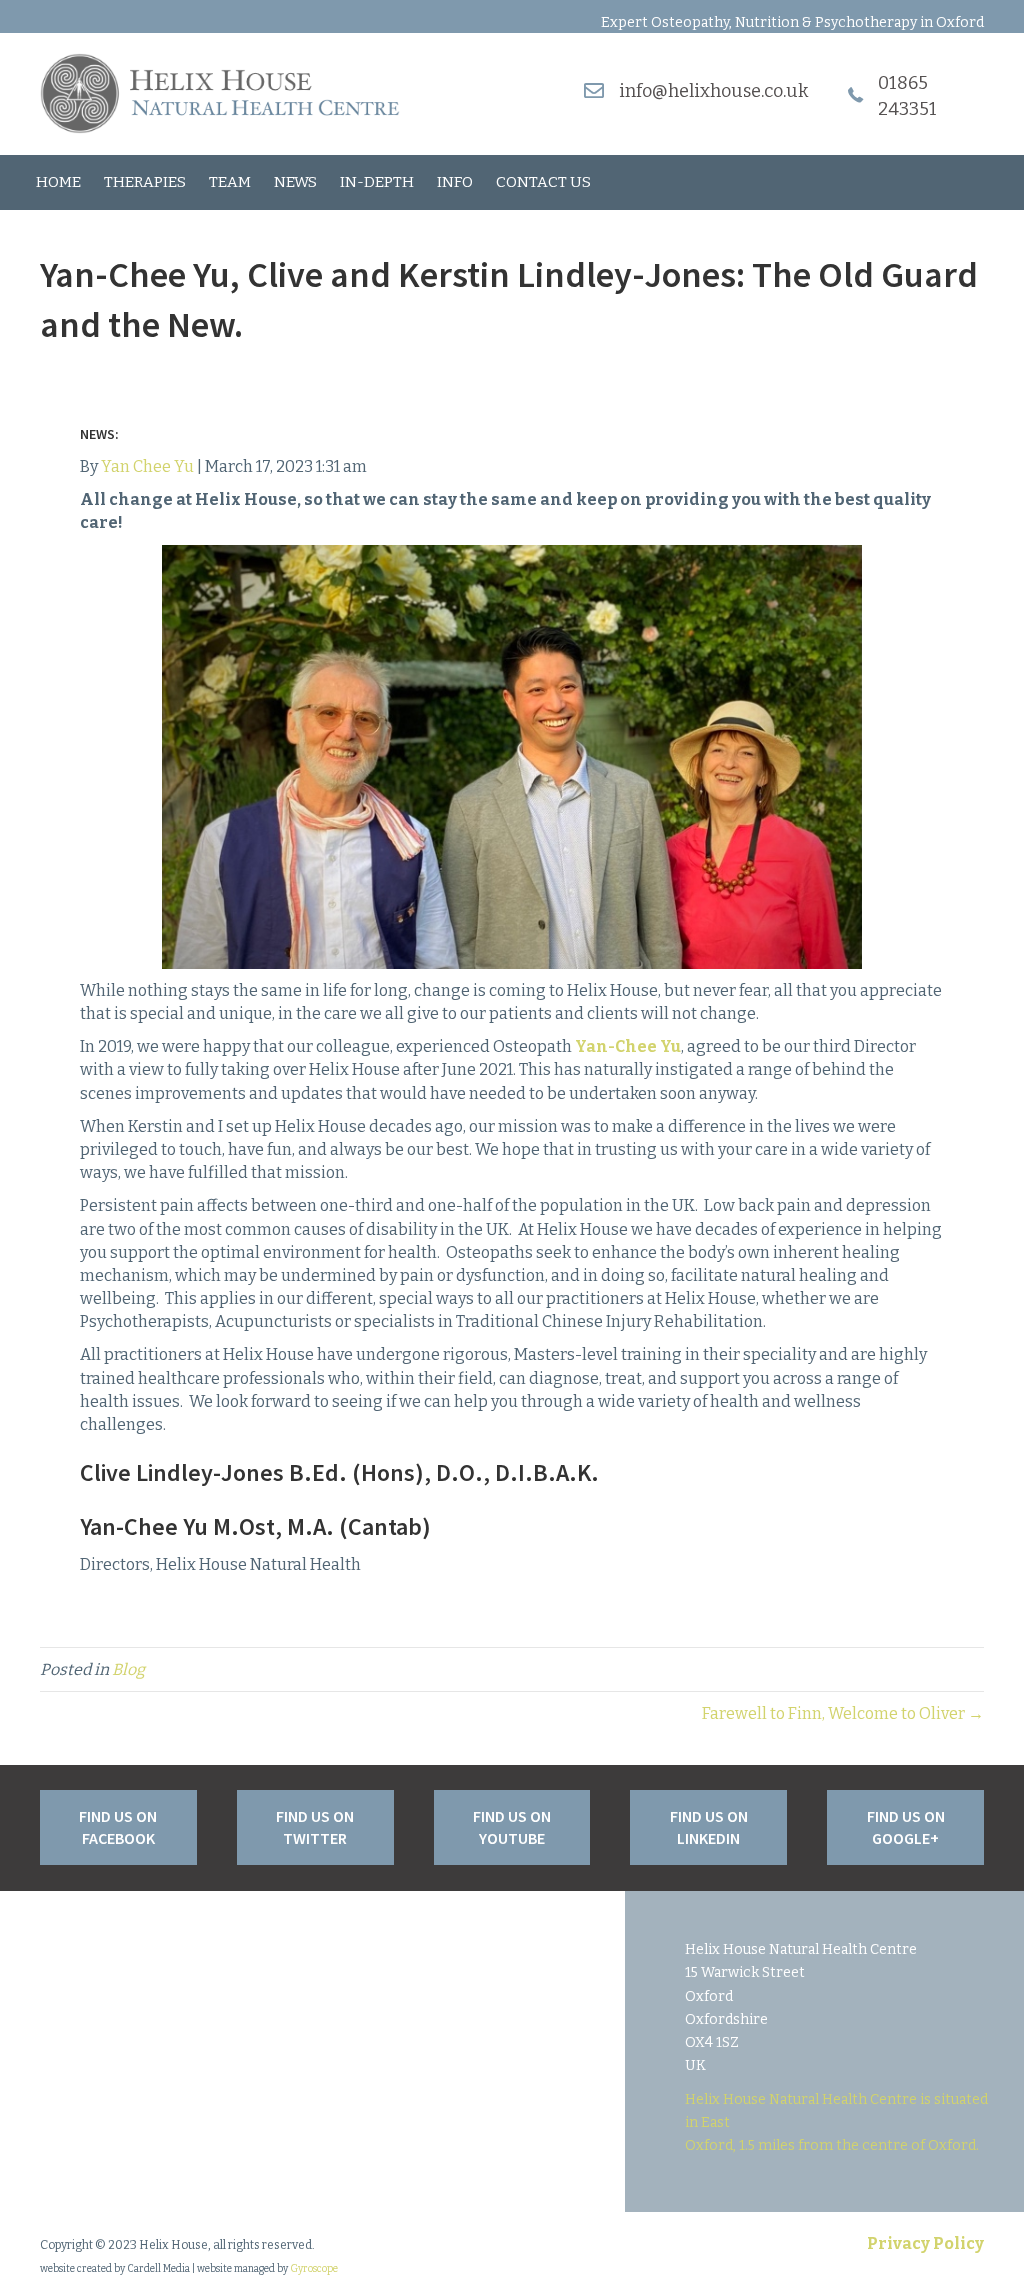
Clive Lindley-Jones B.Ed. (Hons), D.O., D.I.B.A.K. (342, 1472)
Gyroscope (314, 2269)
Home (58, 182)
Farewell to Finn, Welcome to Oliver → (843, 1713)
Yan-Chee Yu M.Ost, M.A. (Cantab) (255, 1526)
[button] (118, 1827)
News (295, 182)
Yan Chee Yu (147, 466)
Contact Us (543, 182)
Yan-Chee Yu (628, 1046)
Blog (128, 1669)
